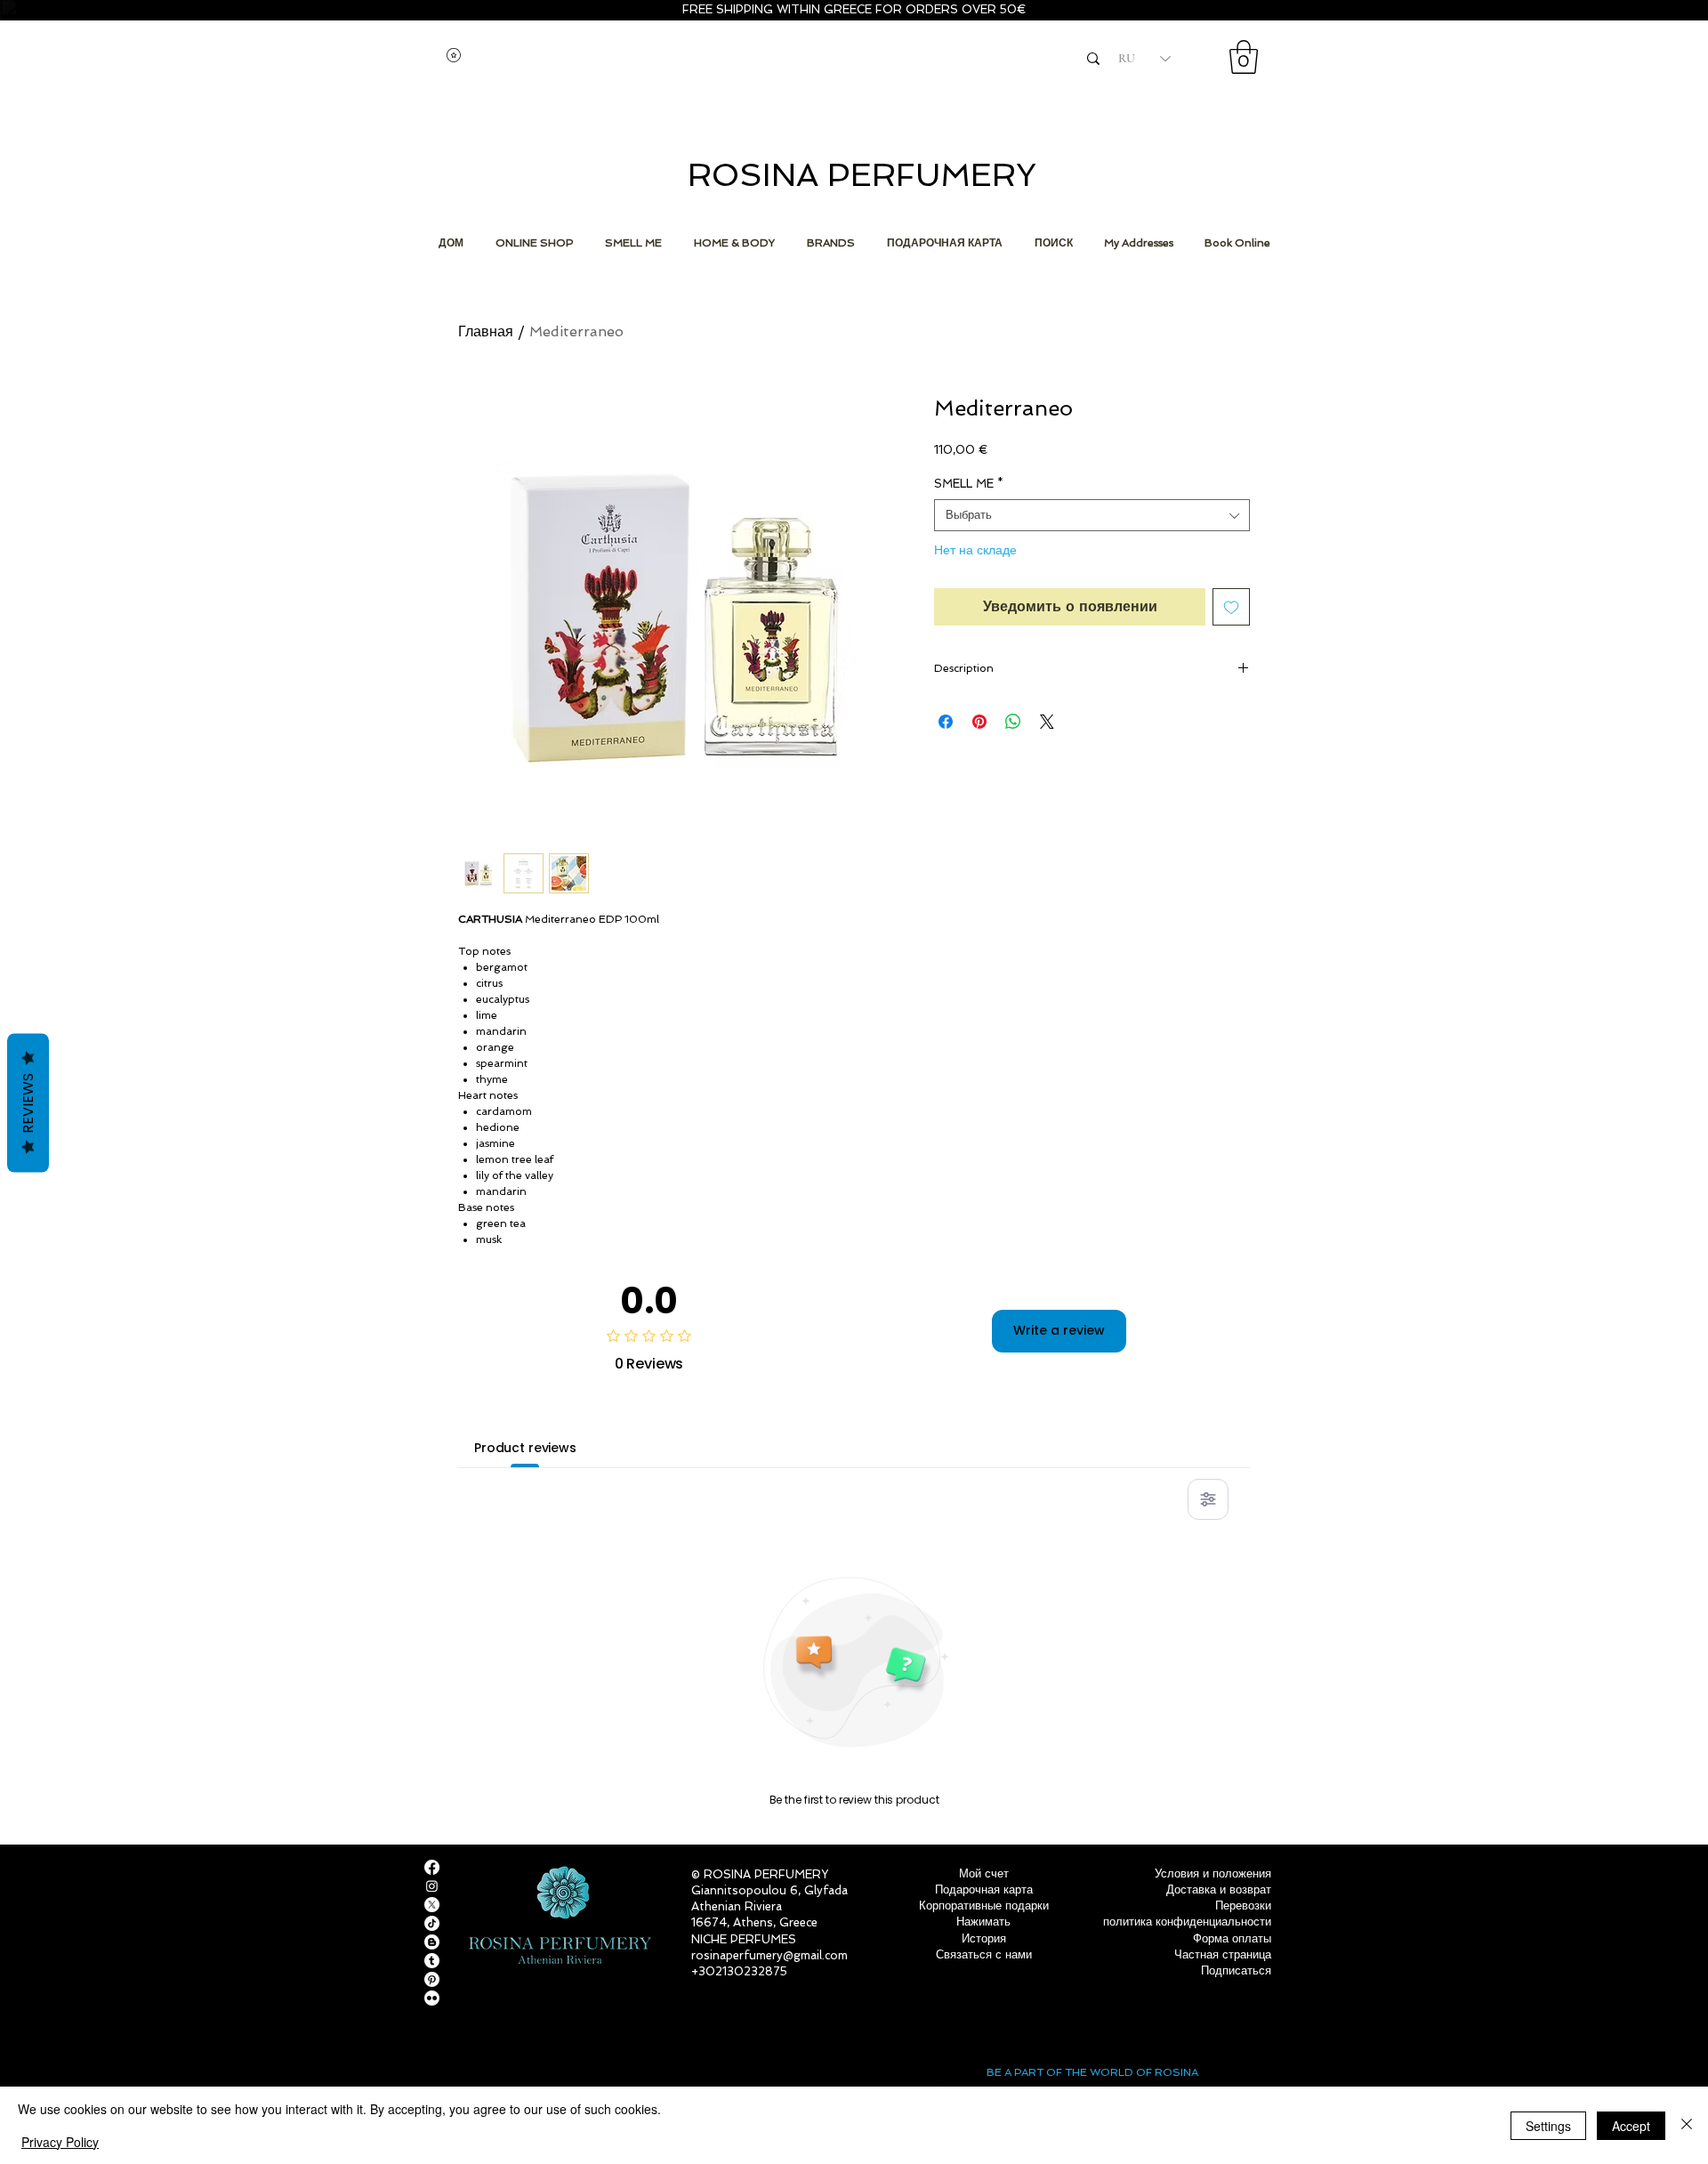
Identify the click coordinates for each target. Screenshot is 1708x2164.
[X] (432, 1905)
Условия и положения (1213, 1873)
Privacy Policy (60, 2142)
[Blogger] (432, 1942)
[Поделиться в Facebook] (946, 722)
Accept (1631, 2126)
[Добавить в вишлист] (1231, 607)
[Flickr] (432, 1998)
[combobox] (1092, 515)
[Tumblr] (432, 1961)
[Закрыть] (1687, 2125)
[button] (1244, 57)
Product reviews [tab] (525, 1448)
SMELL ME (969, 484)
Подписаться (1236, 1970)
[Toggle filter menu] (1208, 1499)
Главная (486, 331)
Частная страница (1223, 1954)
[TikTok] (432, 1923)
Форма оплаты (1232, 1938)
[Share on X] (1047, 722)
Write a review (1059, 1330)
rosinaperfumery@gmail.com (769, 1955)
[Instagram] (432, 1886)
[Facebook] (432, 1867)
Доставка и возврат (1219, 1889)
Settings (1548, 2126)
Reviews (28, 1103)
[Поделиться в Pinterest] (979, 722)
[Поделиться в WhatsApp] (1013, 722)
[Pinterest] (432, 1979)
